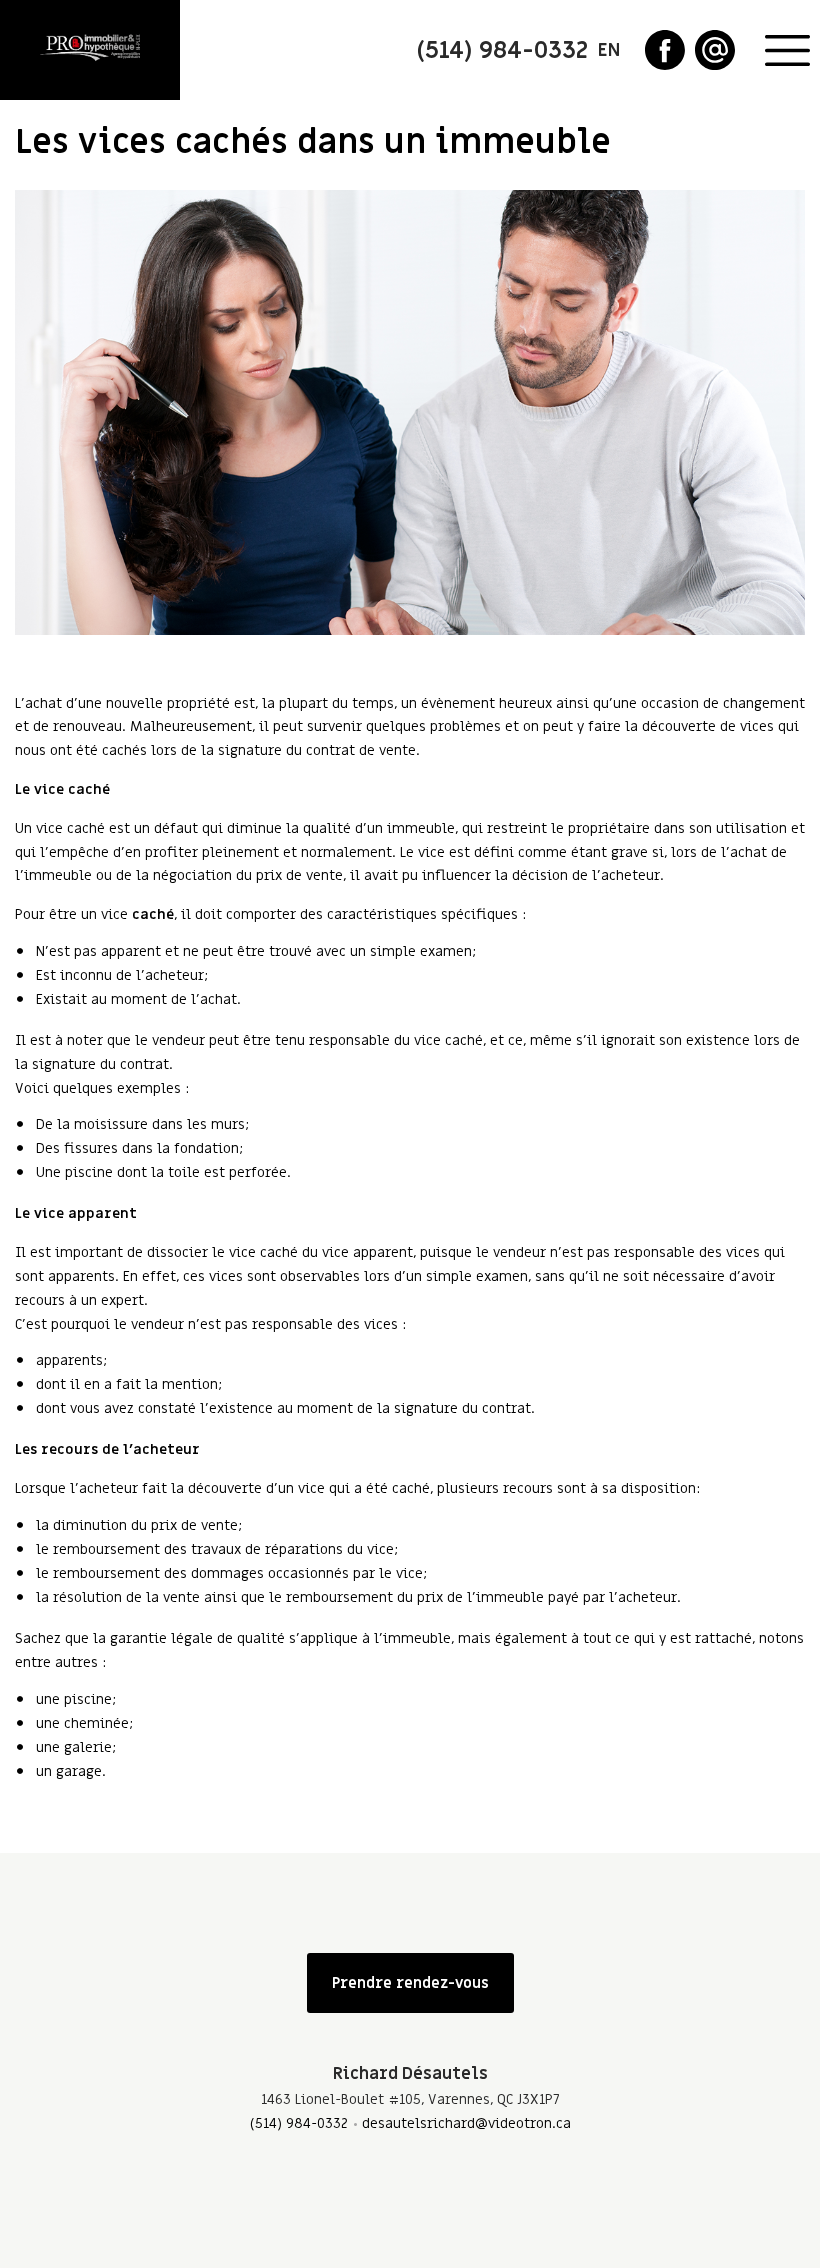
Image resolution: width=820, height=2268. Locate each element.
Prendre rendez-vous (410, 1983)
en (609, 50)
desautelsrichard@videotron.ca (466, 2123)
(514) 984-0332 (299, 2123)
